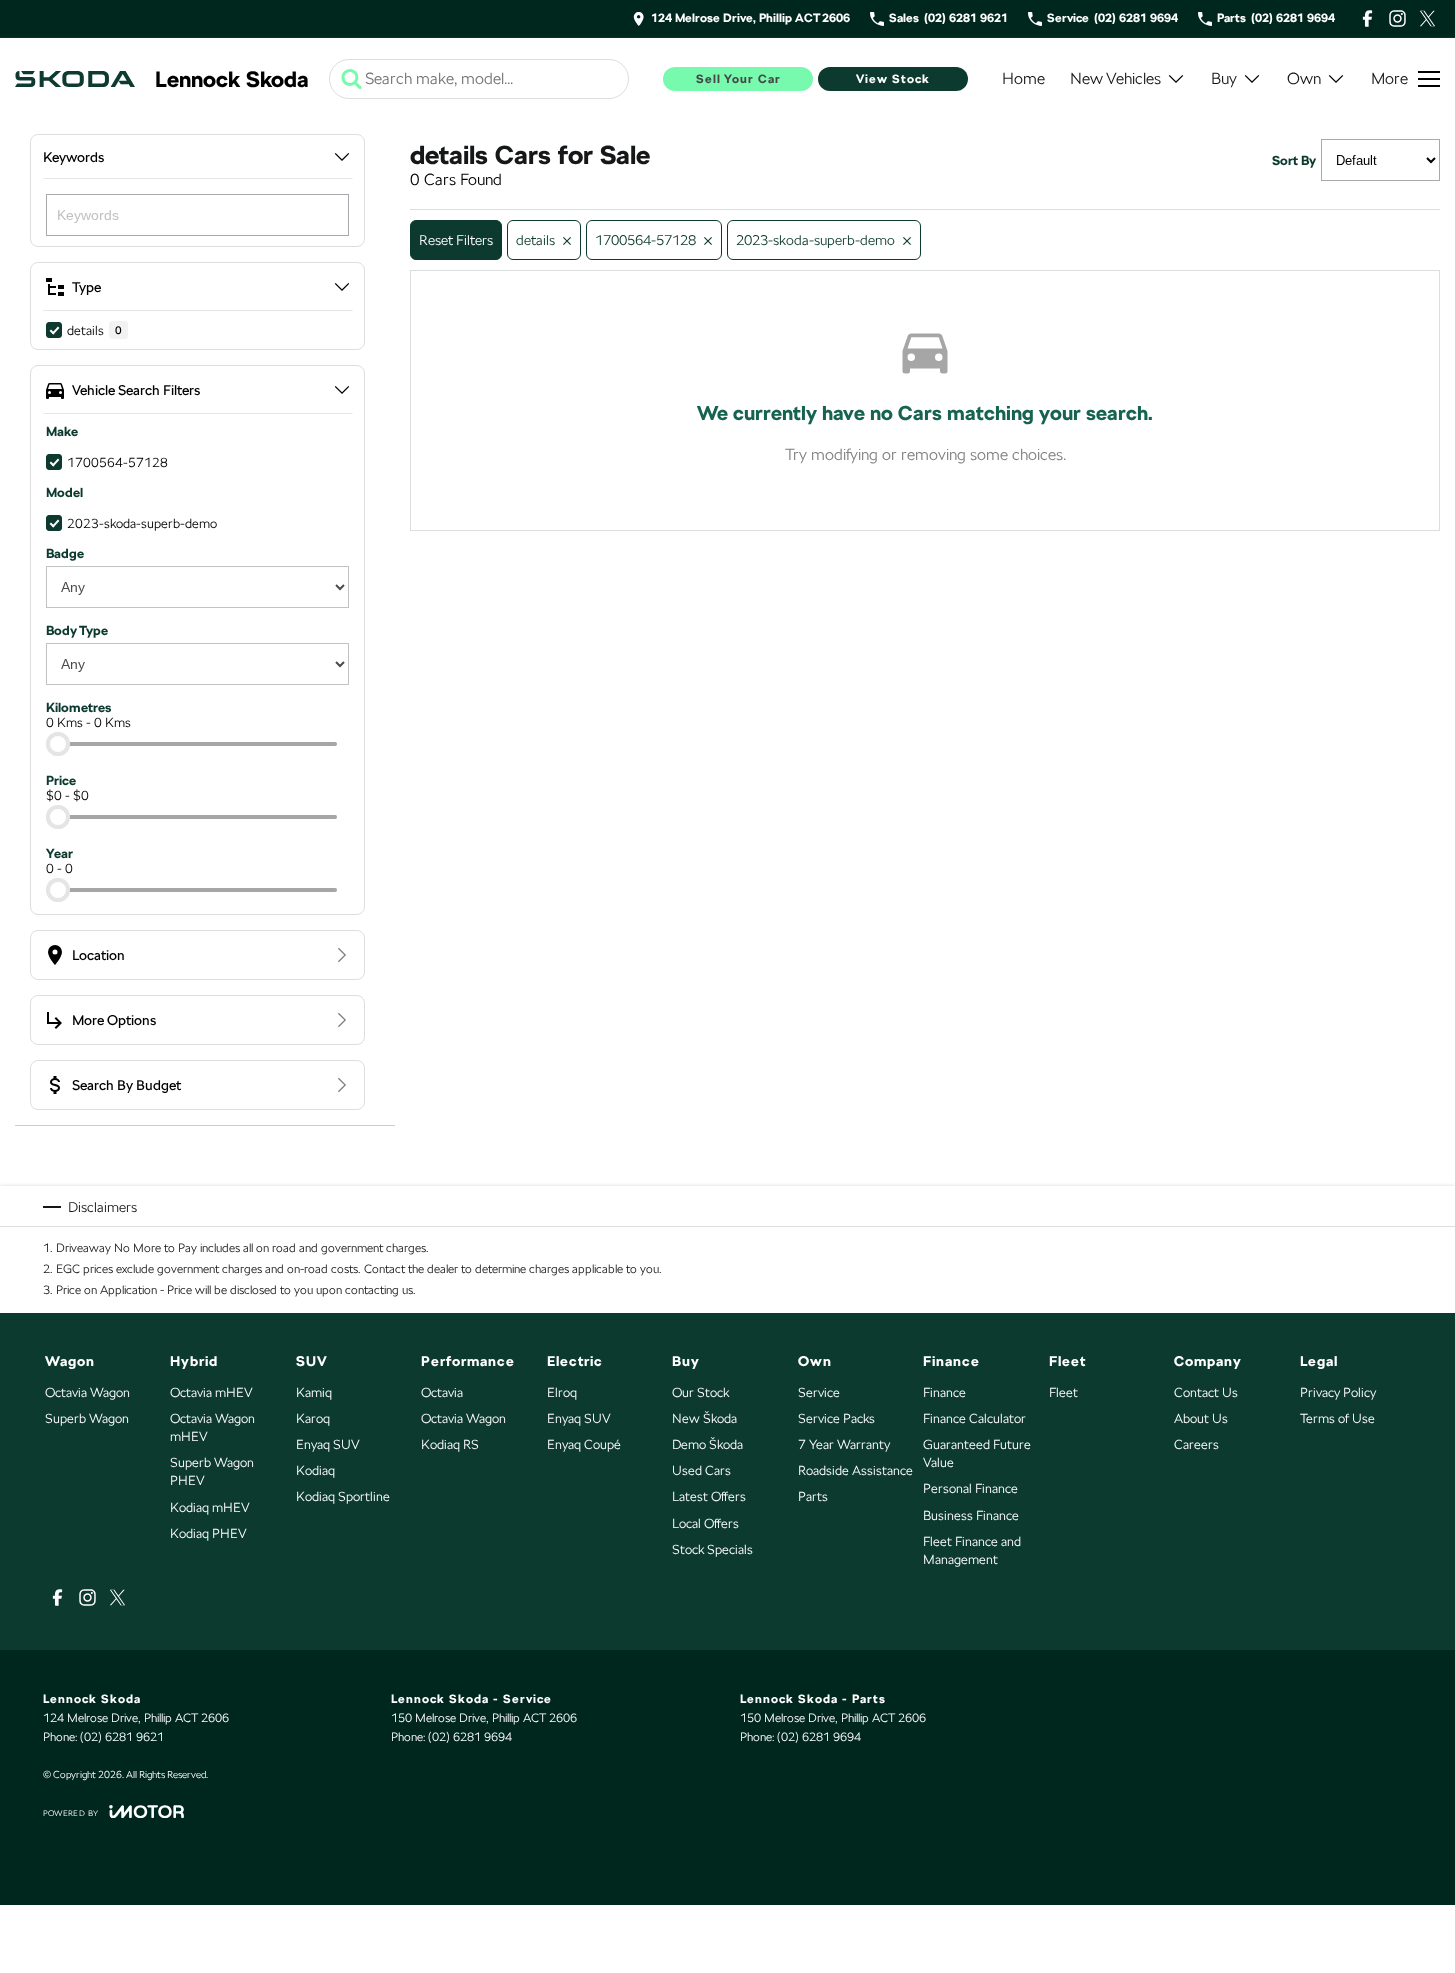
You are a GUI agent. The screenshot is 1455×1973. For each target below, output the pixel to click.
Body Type (77, 630)
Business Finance (971, 1515)
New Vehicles (1115, 78)
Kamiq (314, 1392)
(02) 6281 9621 (122, 1737)
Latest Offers (709, 1496)
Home (1023, 78)
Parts (813, 1496)
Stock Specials (712, 1549)
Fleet (1063, 1392)
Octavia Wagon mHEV (212, 1427)
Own (1304, 78)
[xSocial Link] (1427, 18)
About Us (1201, 1418)
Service (819, 1392)
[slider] (58, 744)
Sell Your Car (738, 79)
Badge (65, 553)
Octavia (442, 1392)
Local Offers (705, 1523)
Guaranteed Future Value (977, 1453)
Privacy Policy (1338, 1392)
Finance (944, 1392)
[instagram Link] (1397, 18)
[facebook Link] (1367, 18)
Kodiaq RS (450, 1444)
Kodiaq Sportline (343, 1496)
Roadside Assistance (855, 1470)
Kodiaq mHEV (210, 1507)
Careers (1196, 1444)
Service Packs (836, 1418)
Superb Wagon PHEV (212, 1471)
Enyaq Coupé (584, 1444)
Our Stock (700, 1392)
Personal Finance (970, 1488)
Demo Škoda (707, 1444)
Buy (1224, 78)
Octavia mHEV (211, 1392)
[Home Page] (75, 79)
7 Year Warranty (844, 1444)
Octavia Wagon (87, 1392)
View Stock (893, 79)
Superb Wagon (87, 1418)
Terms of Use (1337, 1418)
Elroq (562, 1392)
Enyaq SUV (328, 1444)
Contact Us (1206, 1392)
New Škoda (704, 1418)
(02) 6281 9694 (470, 1737)
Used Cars (701, 1470)
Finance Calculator (974, 1418)
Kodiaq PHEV (208, 1533)
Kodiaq (315, 1470)
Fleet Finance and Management (972, 1550)
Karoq (313, 1418)
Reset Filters (456, 240)
